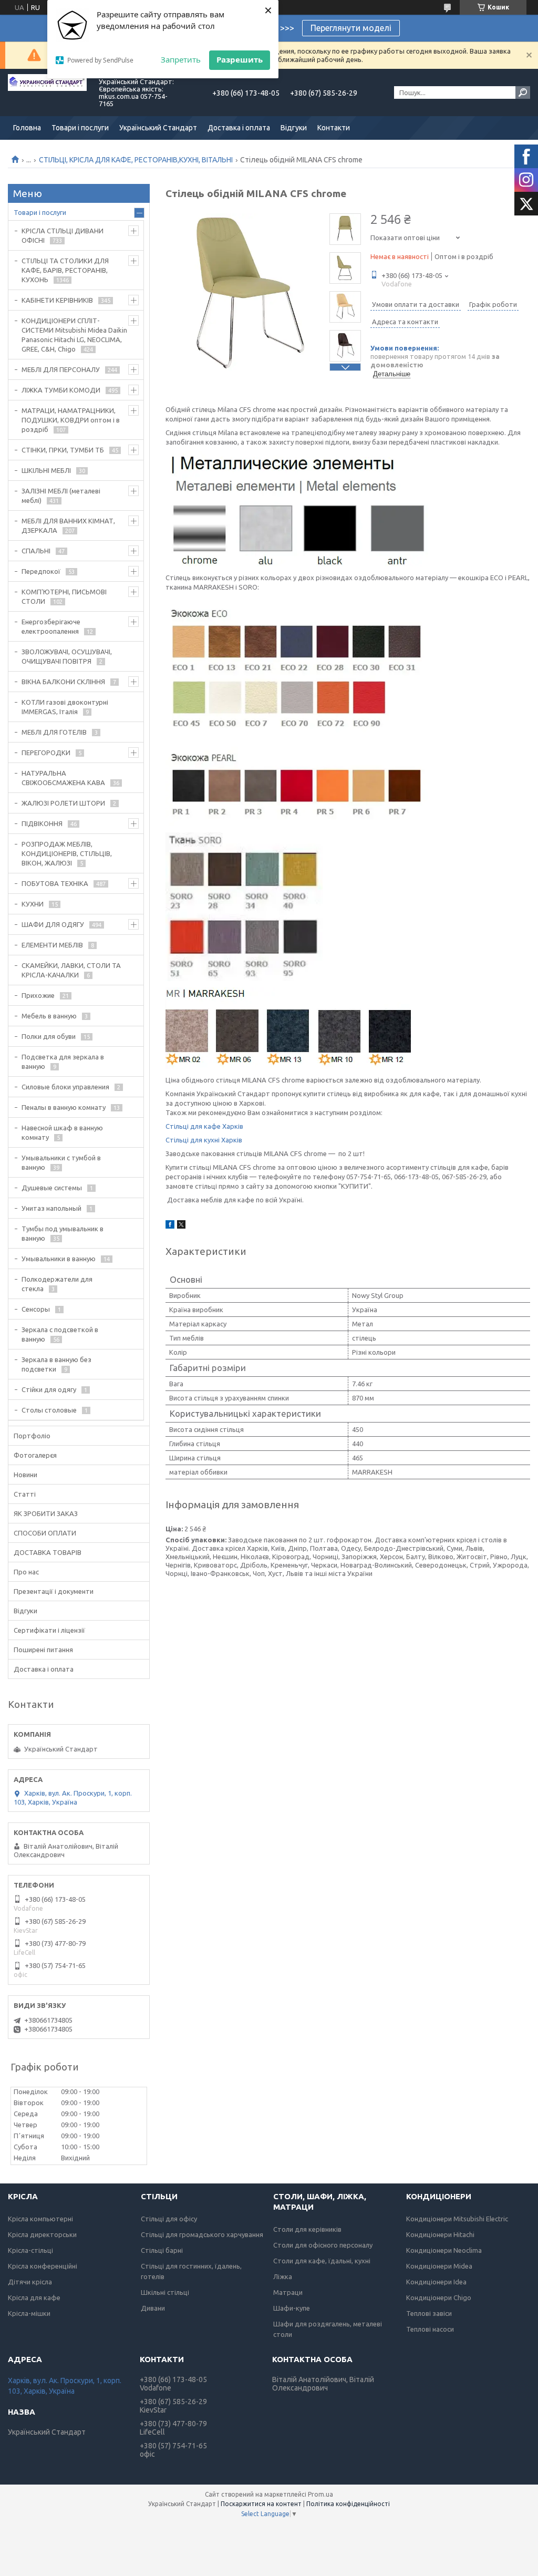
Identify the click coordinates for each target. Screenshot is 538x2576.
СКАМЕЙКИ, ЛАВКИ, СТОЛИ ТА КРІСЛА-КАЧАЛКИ (71, 970)
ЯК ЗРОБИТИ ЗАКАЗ (46, 1513)
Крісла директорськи (42, 2234)
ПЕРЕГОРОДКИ (46, 753)
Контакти (334, 128)
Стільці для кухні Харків (204, 1140)
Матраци (288, 2292)
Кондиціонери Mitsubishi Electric (457, 2219)
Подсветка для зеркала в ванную (63, 1062)
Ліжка (283, 2276)
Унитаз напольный (51, 1208)
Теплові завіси (429, 2313)
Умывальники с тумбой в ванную (61, 1162)
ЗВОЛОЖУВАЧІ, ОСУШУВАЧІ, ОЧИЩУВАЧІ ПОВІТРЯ (67, 656)
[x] (181, 1226)
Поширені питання (43, 1650)
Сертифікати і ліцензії (49, 1630)
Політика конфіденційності (348, 2504)
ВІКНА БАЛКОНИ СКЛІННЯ (63, 682)
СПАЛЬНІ (36, 551)
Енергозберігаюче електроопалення (51, 626)
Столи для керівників (307, 2229)
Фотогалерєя (35, 1455)
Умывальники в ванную (59, 1259)
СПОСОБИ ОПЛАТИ (45, 1533)
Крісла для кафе (34, 2297)
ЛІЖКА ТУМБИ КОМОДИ (61, 390)
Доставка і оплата (239, 128)
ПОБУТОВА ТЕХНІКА (55, 883)
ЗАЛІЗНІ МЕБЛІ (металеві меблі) (61, 496)
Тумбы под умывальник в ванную (63, 1233)
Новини (25, 1475)
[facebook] (170, 1226)
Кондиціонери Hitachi (440, 2234)
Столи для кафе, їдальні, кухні (322, 2261)
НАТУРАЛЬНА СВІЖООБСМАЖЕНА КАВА (63, 778)
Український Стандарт (158, 128)
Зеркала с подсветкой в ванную (60, 1334)
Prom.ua (320, 2494)
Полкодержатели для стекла (57, 1284)
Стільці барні (162, 2250)
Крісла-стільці (30, 2250)
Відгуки (294, 128)
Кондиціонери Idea (436, 2282)
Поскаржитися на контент (261, 2504)
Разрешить (240, 59)
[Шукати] (523, 92)
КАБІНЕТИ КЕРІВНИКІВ (57, 300)
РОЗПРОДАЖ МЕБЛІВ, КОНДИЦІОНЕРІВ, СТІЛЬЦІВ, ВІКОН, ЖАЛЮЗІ (67, 853)
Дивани (153, 2308)
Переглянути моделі (351, 28)
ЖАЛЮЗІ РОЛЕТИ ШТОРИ (63, 803)
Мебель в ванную (49, 1016)
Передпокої (41, 571)
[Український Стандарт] (47, 92)
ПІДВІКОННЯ (42, 823)
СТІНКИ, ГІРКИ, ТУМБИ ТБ (63, 450)
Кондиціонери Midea (439, 2266)
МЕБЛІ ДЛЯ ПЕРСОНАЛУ (61, 369)
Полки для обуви (49, 1036)
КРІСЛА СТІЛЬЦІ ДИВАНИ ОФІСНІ (63, 235)
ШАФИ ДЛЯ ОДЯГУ (53, 924)
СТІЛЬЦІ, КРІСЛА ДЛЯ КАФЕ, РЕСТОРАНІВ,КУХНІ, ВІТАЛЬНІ (136, 160)
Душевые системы (52, 1188)
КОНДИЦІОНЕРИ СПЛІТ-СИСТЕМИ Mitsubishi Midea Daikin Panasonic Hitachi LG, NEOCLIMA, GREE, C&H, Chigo (74, 335)
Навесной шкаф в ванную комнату (62, 1132)
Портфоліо (32, 1436)
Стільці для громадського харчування (202, 2234)
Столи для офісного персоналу (323, 2245)
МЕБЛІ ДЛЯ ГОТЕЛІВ (54, 732)
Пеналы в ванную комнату (64, 1107)
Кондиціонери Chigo (439, 2297)
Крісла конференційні (43, 2266)
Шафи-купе (292, 2308)
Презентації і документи (54, 1591)
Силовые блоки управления (65, 1087)
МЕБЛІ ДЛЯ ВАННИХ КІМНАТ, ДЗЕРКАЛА (68, 525)
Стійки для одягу (49, 1389)
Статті (25, 1494)
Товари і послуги (80, 128)
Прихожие (38, 995)
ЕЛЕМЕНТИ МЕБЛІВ (52, 945)
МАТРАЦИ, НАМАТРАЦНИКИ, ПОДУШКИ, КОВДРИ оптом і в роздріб (71, 420)
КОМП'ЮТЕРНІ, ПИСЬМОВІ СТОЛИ (64, 596)
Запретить (181, 59)
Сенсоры (36, 1309)
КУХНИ (33, 904)
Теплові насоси (430, 2329)
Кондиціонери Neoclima (444, 2250)
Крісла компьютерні (40, 2219)
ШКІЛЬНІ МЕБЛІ (46, 470)
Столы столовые (49, 1410)
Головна (27, 128)
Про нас (26, 1572)
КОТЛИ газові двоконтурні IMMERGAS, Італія (65, 707)
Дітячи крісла (30, 2282)
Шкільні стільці (165, 2292)
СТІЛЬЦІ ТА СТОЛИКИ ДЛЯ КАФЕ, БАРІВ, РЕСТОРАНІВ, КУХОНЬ (65, 270)
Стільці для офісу (169, 2219)
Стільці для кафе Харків (204, 1126)
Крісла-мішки (29, 2313)
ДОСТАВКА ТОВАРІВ (48, 1552)
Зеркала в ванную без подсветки (56, 1364)
